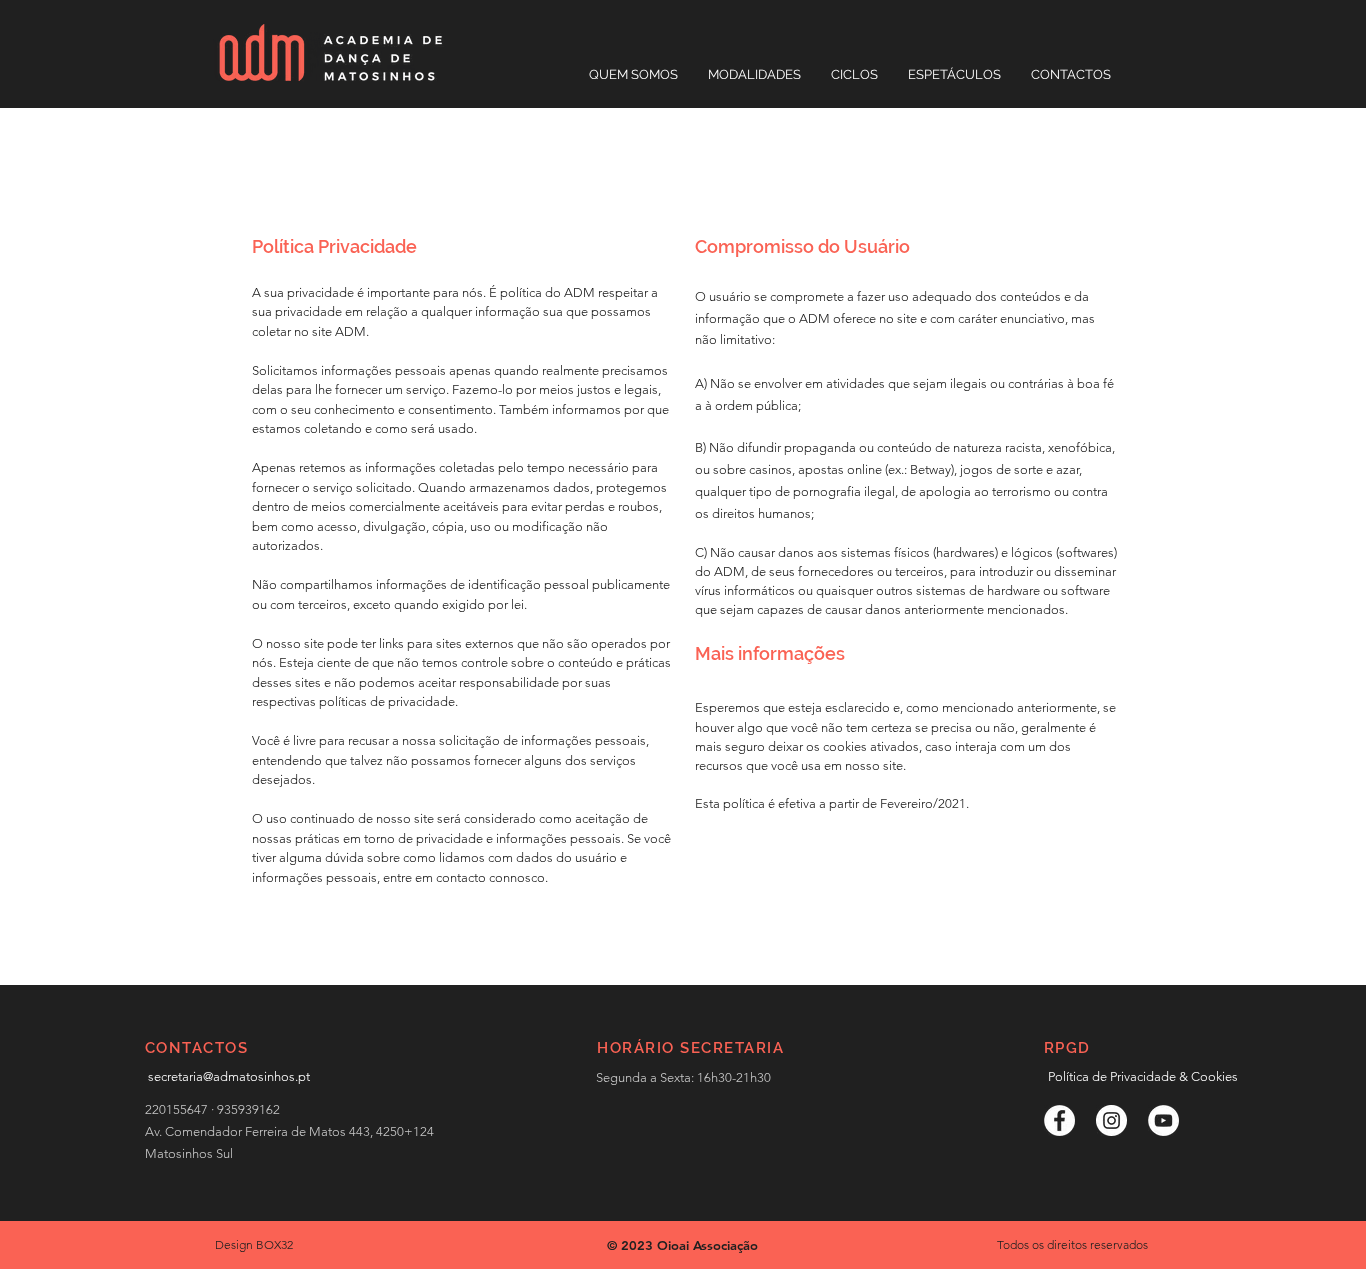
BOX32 (274, 1244)
